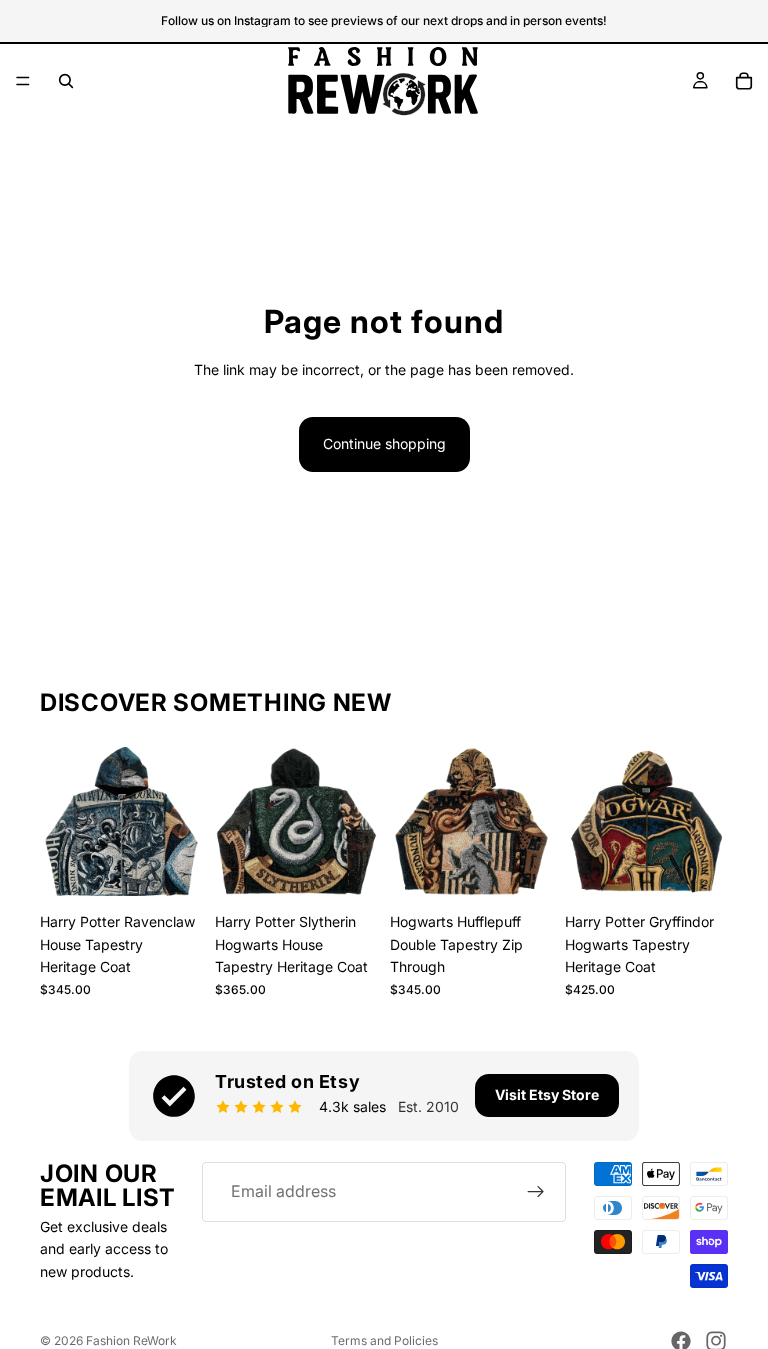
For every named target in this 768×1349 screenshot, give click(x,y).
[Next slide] (181, 822)
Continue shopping (384, 443)
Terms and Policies (384, 1340)
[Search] (66, 81)
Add (189, 871)
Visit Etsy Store (547, 1094)
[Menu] (23, 81)
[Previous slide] (62, 822)
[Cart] (744, 81)
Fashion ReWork (131, 1340)
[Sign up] (536, 1192)
